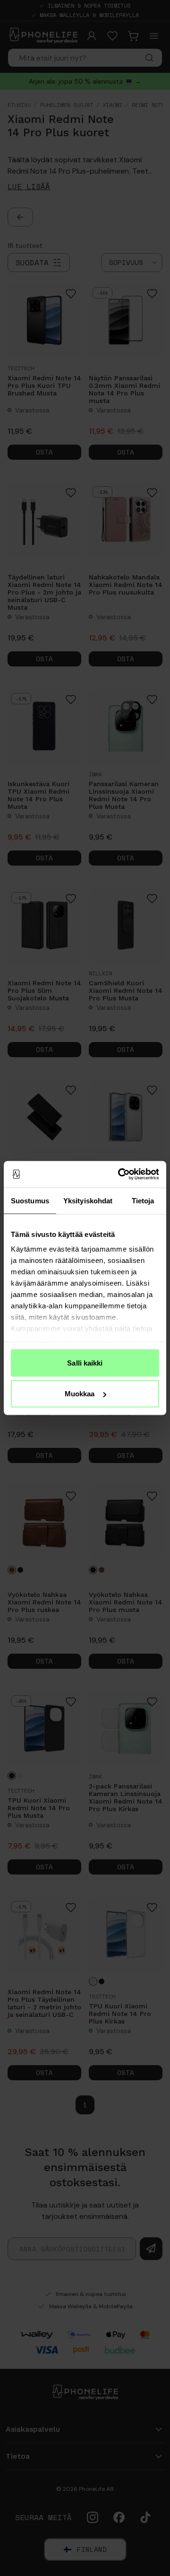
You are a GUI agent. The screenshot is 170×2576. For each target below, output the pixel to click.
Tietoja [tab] (143, 1200)
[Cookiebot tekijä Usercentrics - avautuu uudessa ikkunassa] (120, 1174)
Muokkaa (80, 1394)
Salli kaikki (85, 1362)
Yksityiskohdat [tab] (88, 1200)
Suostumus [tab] (30, 1200)
